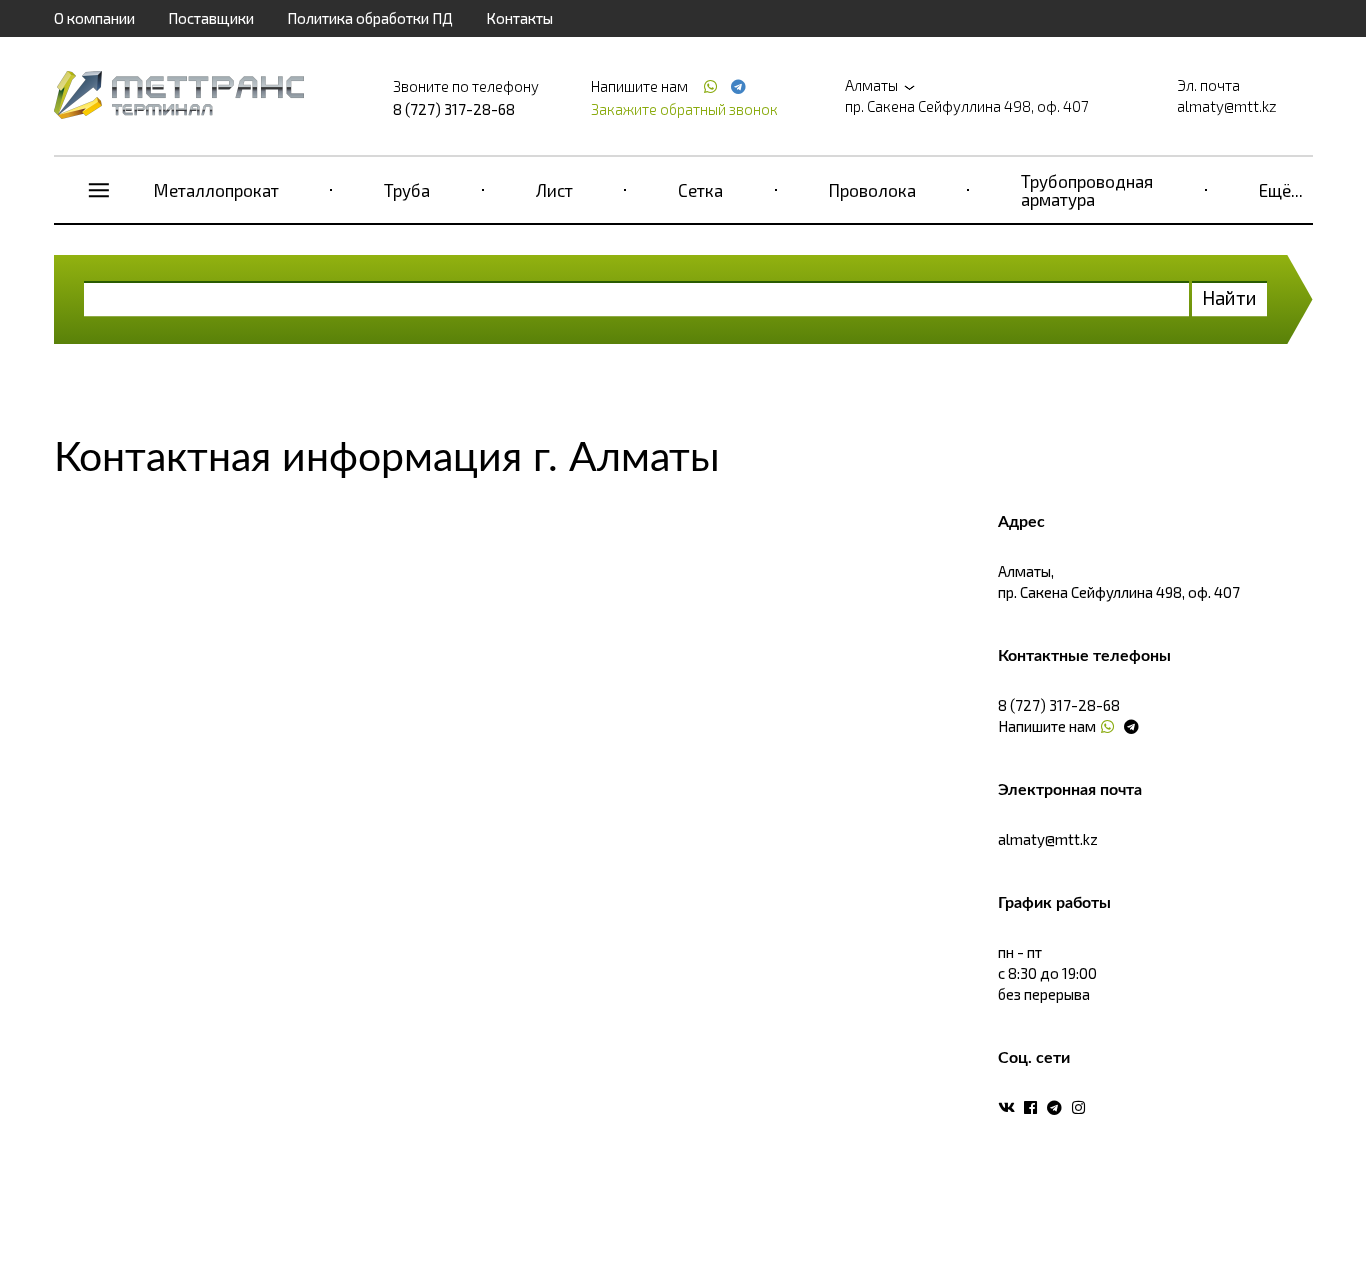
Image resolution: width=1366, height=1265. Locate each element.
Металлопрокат (216, 190)
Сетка (700, 190)
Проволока (872, 190)
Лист (554, 190)
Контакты (519, 18)
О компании (94, 18)
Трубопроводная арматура (1087, 190)
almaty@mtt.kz (1227, 106)
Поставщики (211, 18)
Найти (1229, 297)
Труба (407, 190)
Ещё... (1281, 190)
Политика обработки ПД (370, 18)
